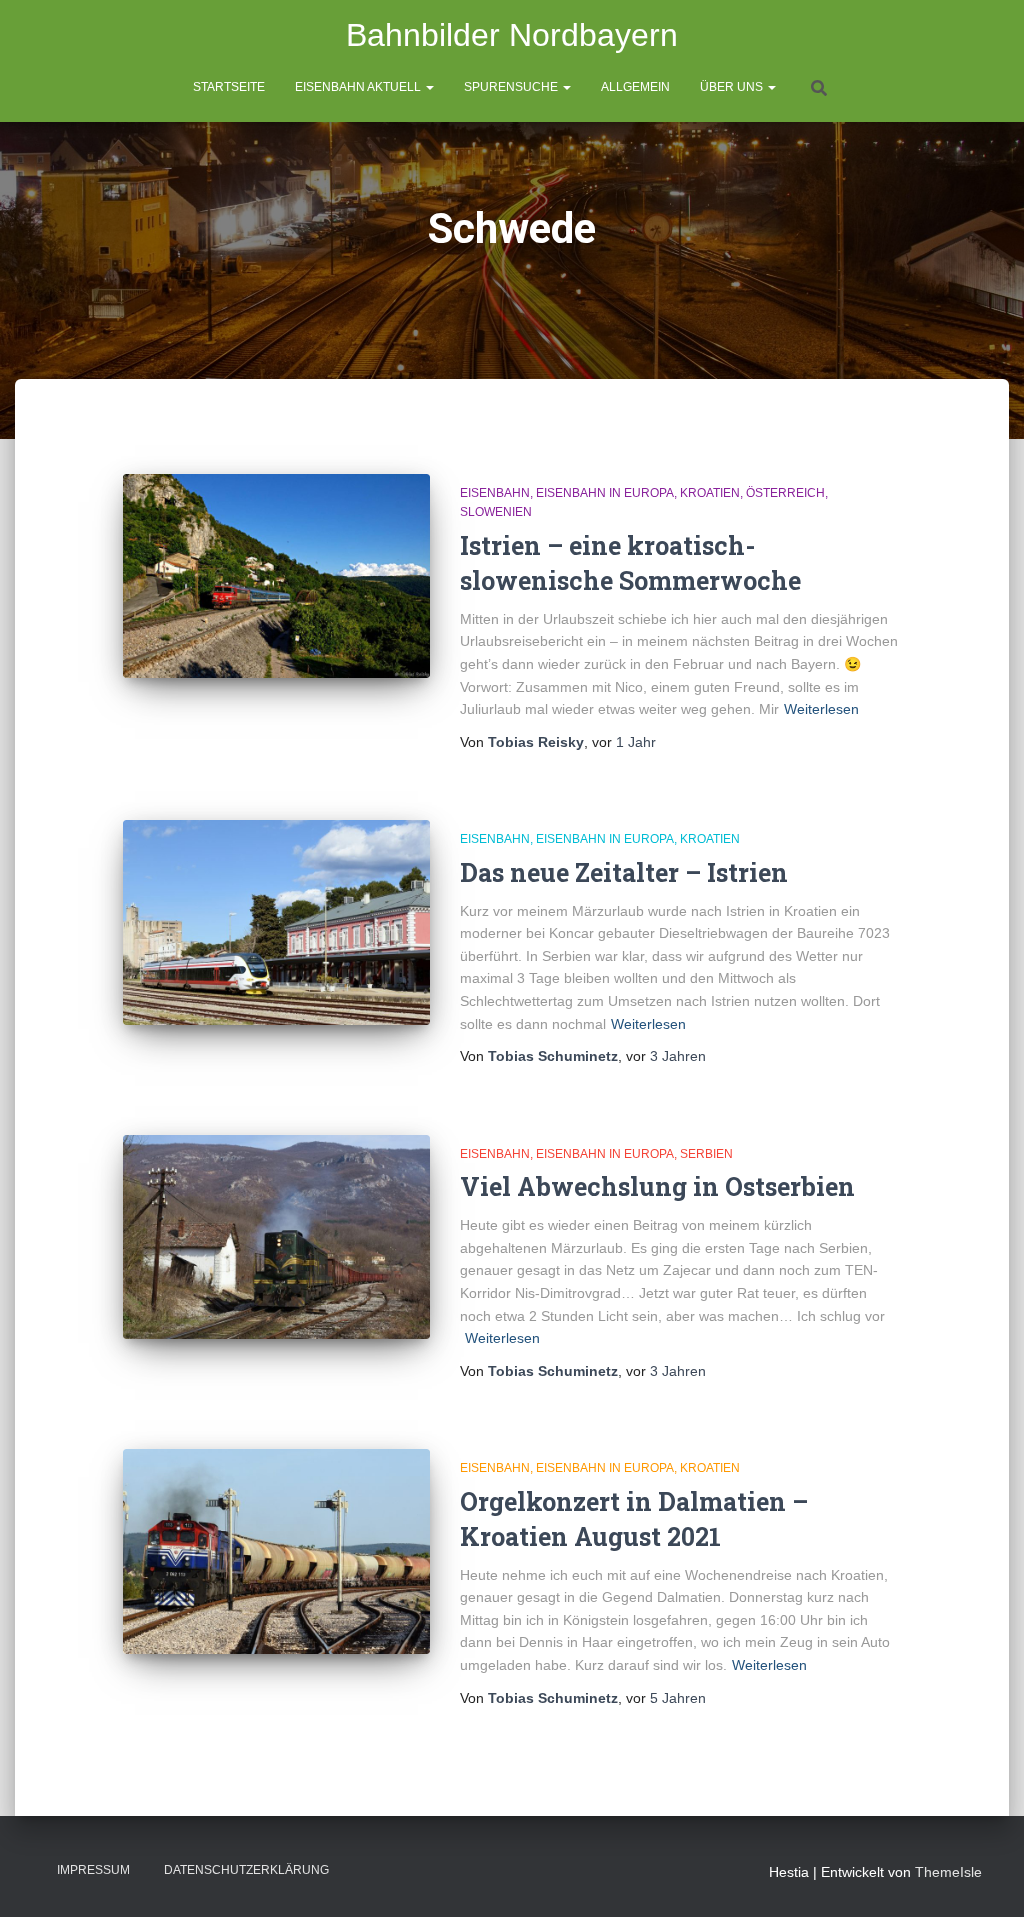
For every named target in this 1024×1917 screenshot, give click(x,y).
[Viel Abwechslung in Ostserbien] (276, 1237)
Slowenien (496, 512)
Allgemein (635, 87)
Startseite (229, 87)
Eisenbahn (495, 493)
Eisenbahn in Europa (605, 493)
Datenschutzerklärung (246, 1870)
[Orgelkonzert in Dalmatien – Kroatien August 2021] (276, 1551)
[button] (429, 87)
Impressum (93, 1870)
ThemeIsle (948, 1872)
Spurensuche (512, 87)
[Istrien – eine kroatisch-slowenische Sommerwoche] (276, 576)
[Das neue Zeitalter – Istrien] (276, 922)
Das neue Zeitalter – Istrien (624, 872)
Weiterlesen (821, 709)
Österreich (785, 493)
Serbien (706, 1154)
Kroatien (710, 493)
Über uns (733, 87)
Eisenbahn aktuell (359, 87)
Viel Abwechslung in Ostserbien (657, 1186)
